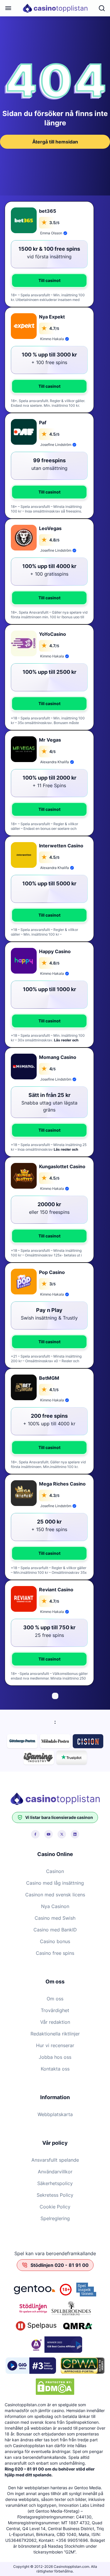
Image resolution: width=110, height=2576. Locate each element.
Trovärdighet (55, 2010)
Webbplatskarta (55, 2114)
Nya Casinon (55, 1906)
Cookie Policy (55, 2207)
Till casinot (49, 280)
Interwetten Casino (61, 846)
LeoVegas (50, 528)
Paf (43, 423)
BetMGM (49, 1378)
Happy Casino (55, 951)
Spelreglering (55, 2218)
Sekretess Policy (55, 2195)
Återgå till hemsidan (55, 142)
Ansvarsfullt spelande (55, 2160)
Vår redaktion (55, 2022)
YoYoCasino (53, 634)
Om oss (55, 1999)
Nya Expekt (52, 317)
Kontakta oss (55, 2069)
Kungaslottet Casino (62, 1166)
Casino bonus (55, 1941)
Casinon (55, 1871)
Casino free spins (55, 1953)
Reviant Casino (56, 1590)
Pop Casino (52, 1272)
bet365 (48, 211)
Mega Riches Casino (62, 1484)
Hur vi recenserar (55, 2045)
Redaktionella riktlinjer (55, 2034)
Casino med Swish (55, 1918)
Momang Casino (58, 1057)
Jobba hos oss (55, 2057)
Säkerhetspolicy (55, 2183)
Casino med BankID (55, 1930)
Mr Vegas (50, 740)
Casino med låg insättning (55, 1883)
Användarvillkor (55, 2172)
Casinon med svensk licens (55, 1895)
